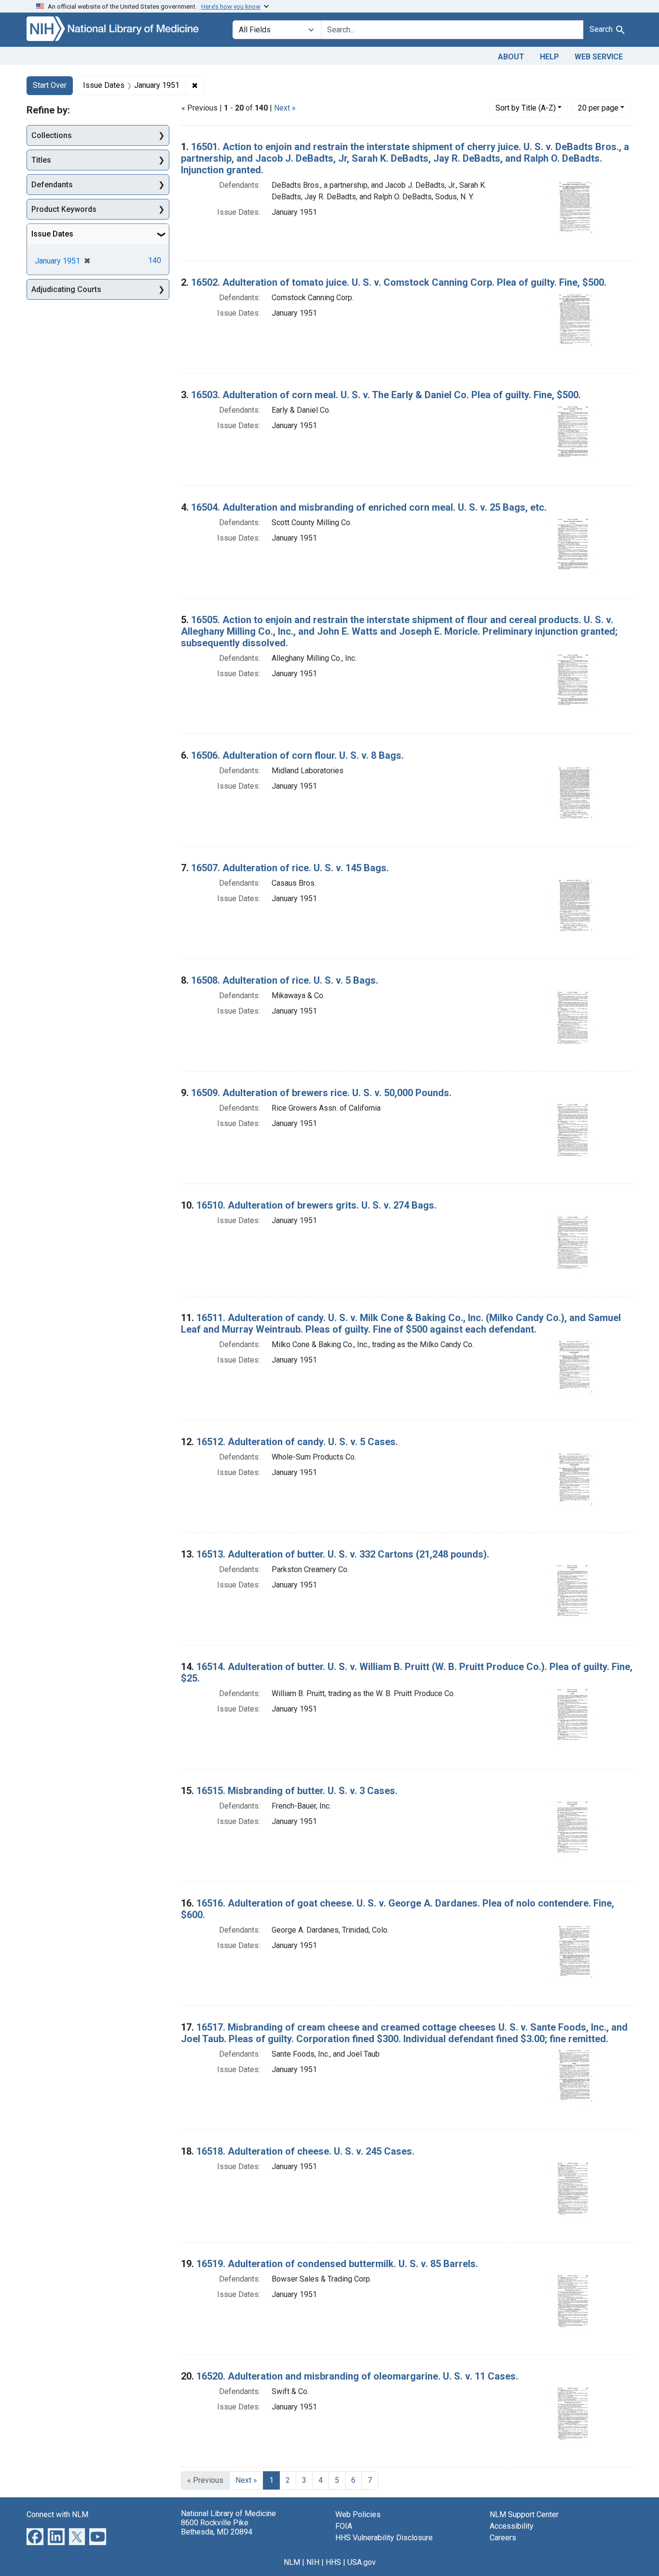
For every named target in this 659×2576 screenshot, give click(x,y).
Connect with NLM (57, 2514)
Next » (285, 108)
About (511, 57)
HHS (333, 2562)
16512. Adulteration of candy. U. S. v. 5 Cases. (297, 1442)
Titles (41, 160)
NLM (292, 2562)
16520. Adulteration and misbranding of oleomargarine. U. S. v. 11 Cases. (357, 2376)
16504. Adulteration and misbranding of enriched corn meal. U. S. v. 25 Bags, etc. (369, 507)
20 (598, 108)
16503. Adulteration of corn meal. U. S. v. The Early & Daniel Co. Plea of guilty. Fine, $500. (386, 395)
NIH (313, 2562)
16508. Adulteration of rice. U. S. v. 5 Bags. (285, 980)
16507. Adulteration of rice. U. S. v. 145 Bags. (290, 868)
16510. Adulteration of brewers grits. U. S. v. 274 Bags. (316, 1205)
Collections (52, 135)
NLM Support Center (524, 2514)
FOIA (344, 2526)
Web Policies (358, 2514)
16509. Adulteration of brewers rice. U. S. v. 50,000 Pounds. (321, 1093)
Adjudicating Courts (66, 289)
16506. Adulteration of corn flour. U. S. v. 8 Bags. (297, 755)
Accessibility (512, 2526)
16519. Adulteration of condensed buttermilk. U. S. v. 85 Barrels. (337, 2264)
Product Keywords (64, 209)
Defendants (52, 185)
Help (549, 57)
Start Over (50, 85)
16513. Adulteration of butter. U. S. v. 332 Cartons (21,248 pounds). (343, 1554)
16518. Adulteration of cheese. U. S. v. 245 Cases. (305, 2151)
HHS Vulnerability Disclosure (384, 2538)
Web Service (599, 57)
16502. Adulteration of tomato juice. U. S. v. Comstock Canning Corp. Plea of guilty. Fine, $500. (399, 282)
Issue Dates (52, 234)
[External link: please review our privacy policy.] (35, 2536)
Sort (526, 108)
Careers (503, 2538)
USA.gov (362, 2562)
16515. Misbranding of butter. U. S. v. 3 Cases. (297, 1791)
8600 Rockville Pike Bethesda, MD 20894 (217, 2527)
